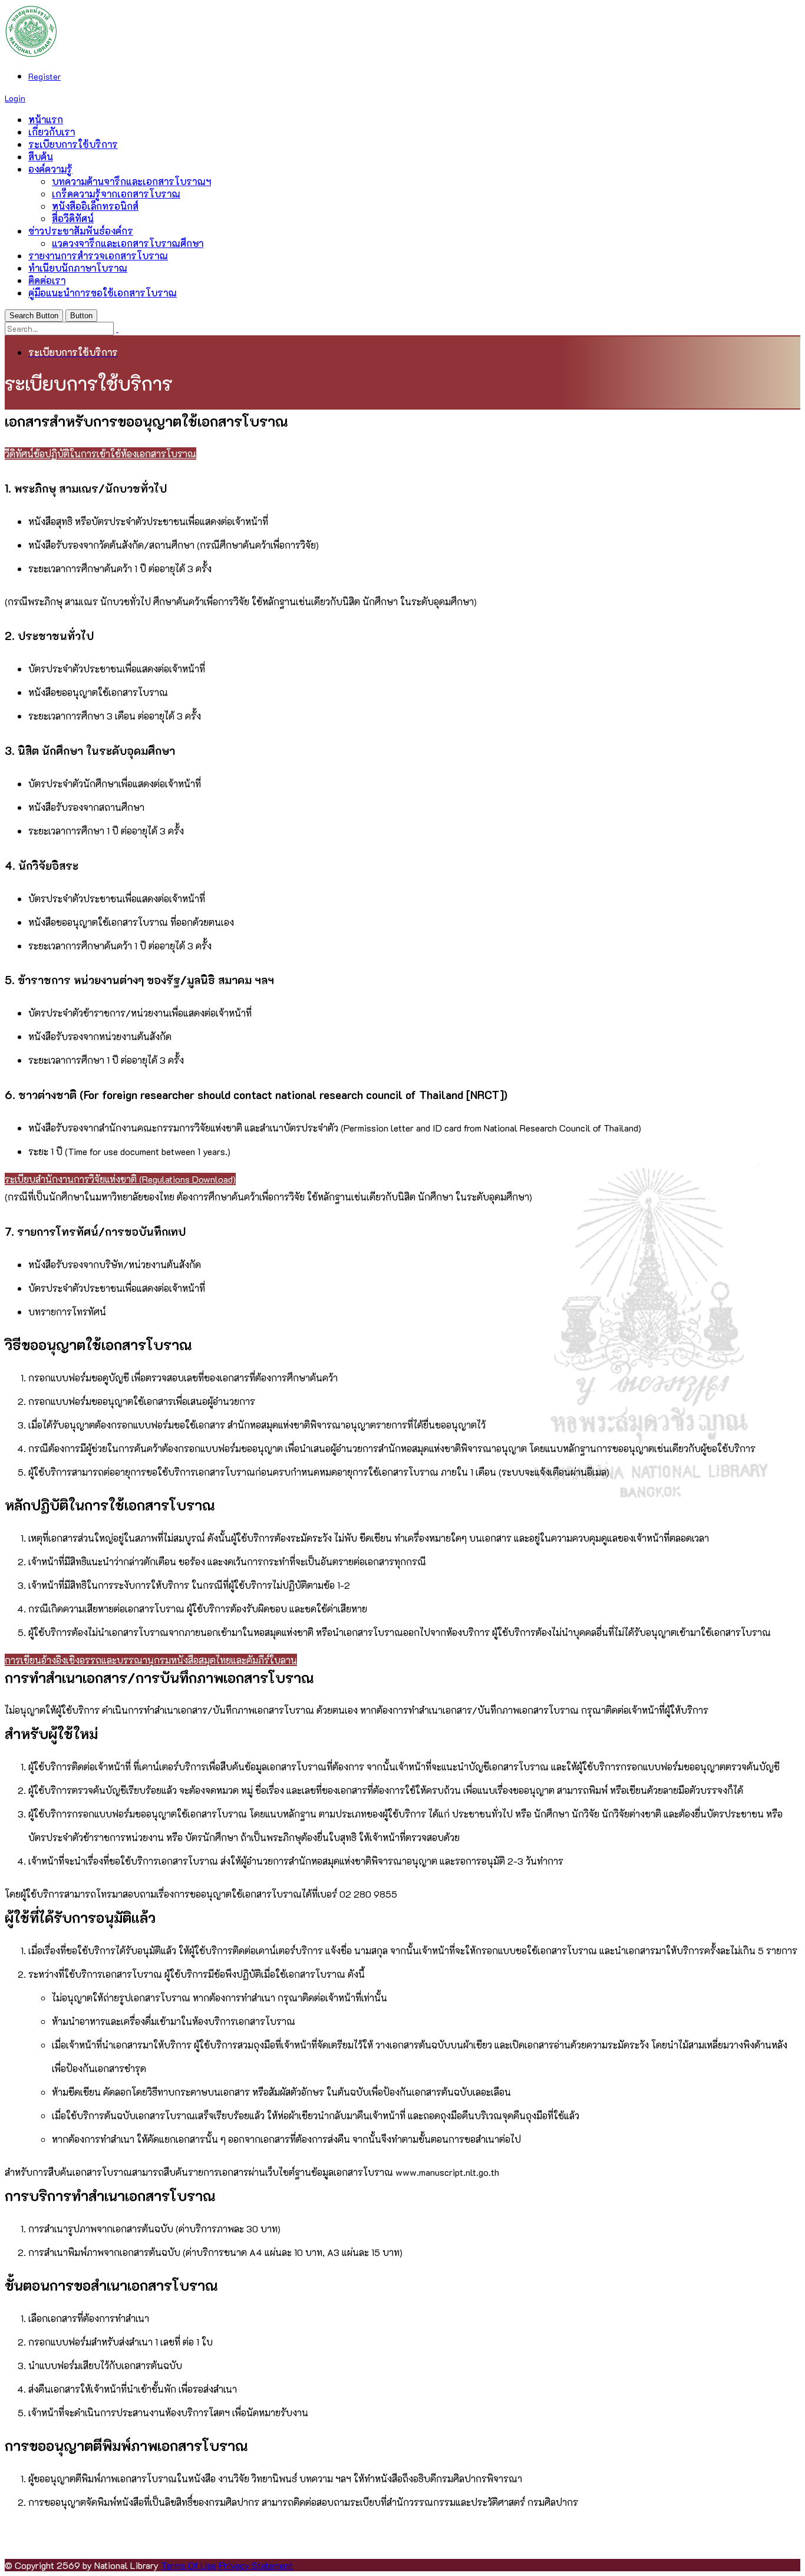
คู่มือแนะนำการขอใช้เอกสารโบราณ (103, 293)
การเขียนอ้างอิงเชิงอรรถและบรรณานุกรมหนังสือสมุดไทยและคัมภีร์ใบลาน (151, 1660)
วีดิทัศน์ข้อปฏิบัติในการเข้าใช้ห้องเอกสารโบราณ (100, 453)
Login (15, 98)
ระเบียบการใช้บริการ (73, 144)
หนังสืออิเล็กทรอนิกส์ (95, 206)
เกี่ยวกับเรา (52, 132)
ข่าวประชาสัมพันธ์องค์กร (81, 231)
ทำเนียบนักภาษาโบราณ (78, 268)
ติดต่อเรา (47, 280)
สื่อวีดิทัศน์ (73, 218)
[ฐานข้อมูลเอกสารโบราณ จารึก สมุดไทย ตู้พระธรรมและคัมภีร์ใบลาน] (31, 54)
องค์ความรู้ (50, 169)
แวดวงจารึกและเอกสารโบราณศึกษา (128, 243)
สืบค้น (41, 156)
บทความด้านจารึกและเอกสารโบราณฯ (131, 181)
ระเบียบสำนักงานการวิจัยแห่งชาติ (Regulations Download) (120, 1179)
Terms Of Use (189, 2565)
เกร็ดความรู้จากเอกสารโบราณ (116, 194)
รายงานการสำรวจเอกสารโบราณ (98, 255)
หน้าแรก (46, 119)
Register (44, 76)
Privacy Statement (256, 2565)
